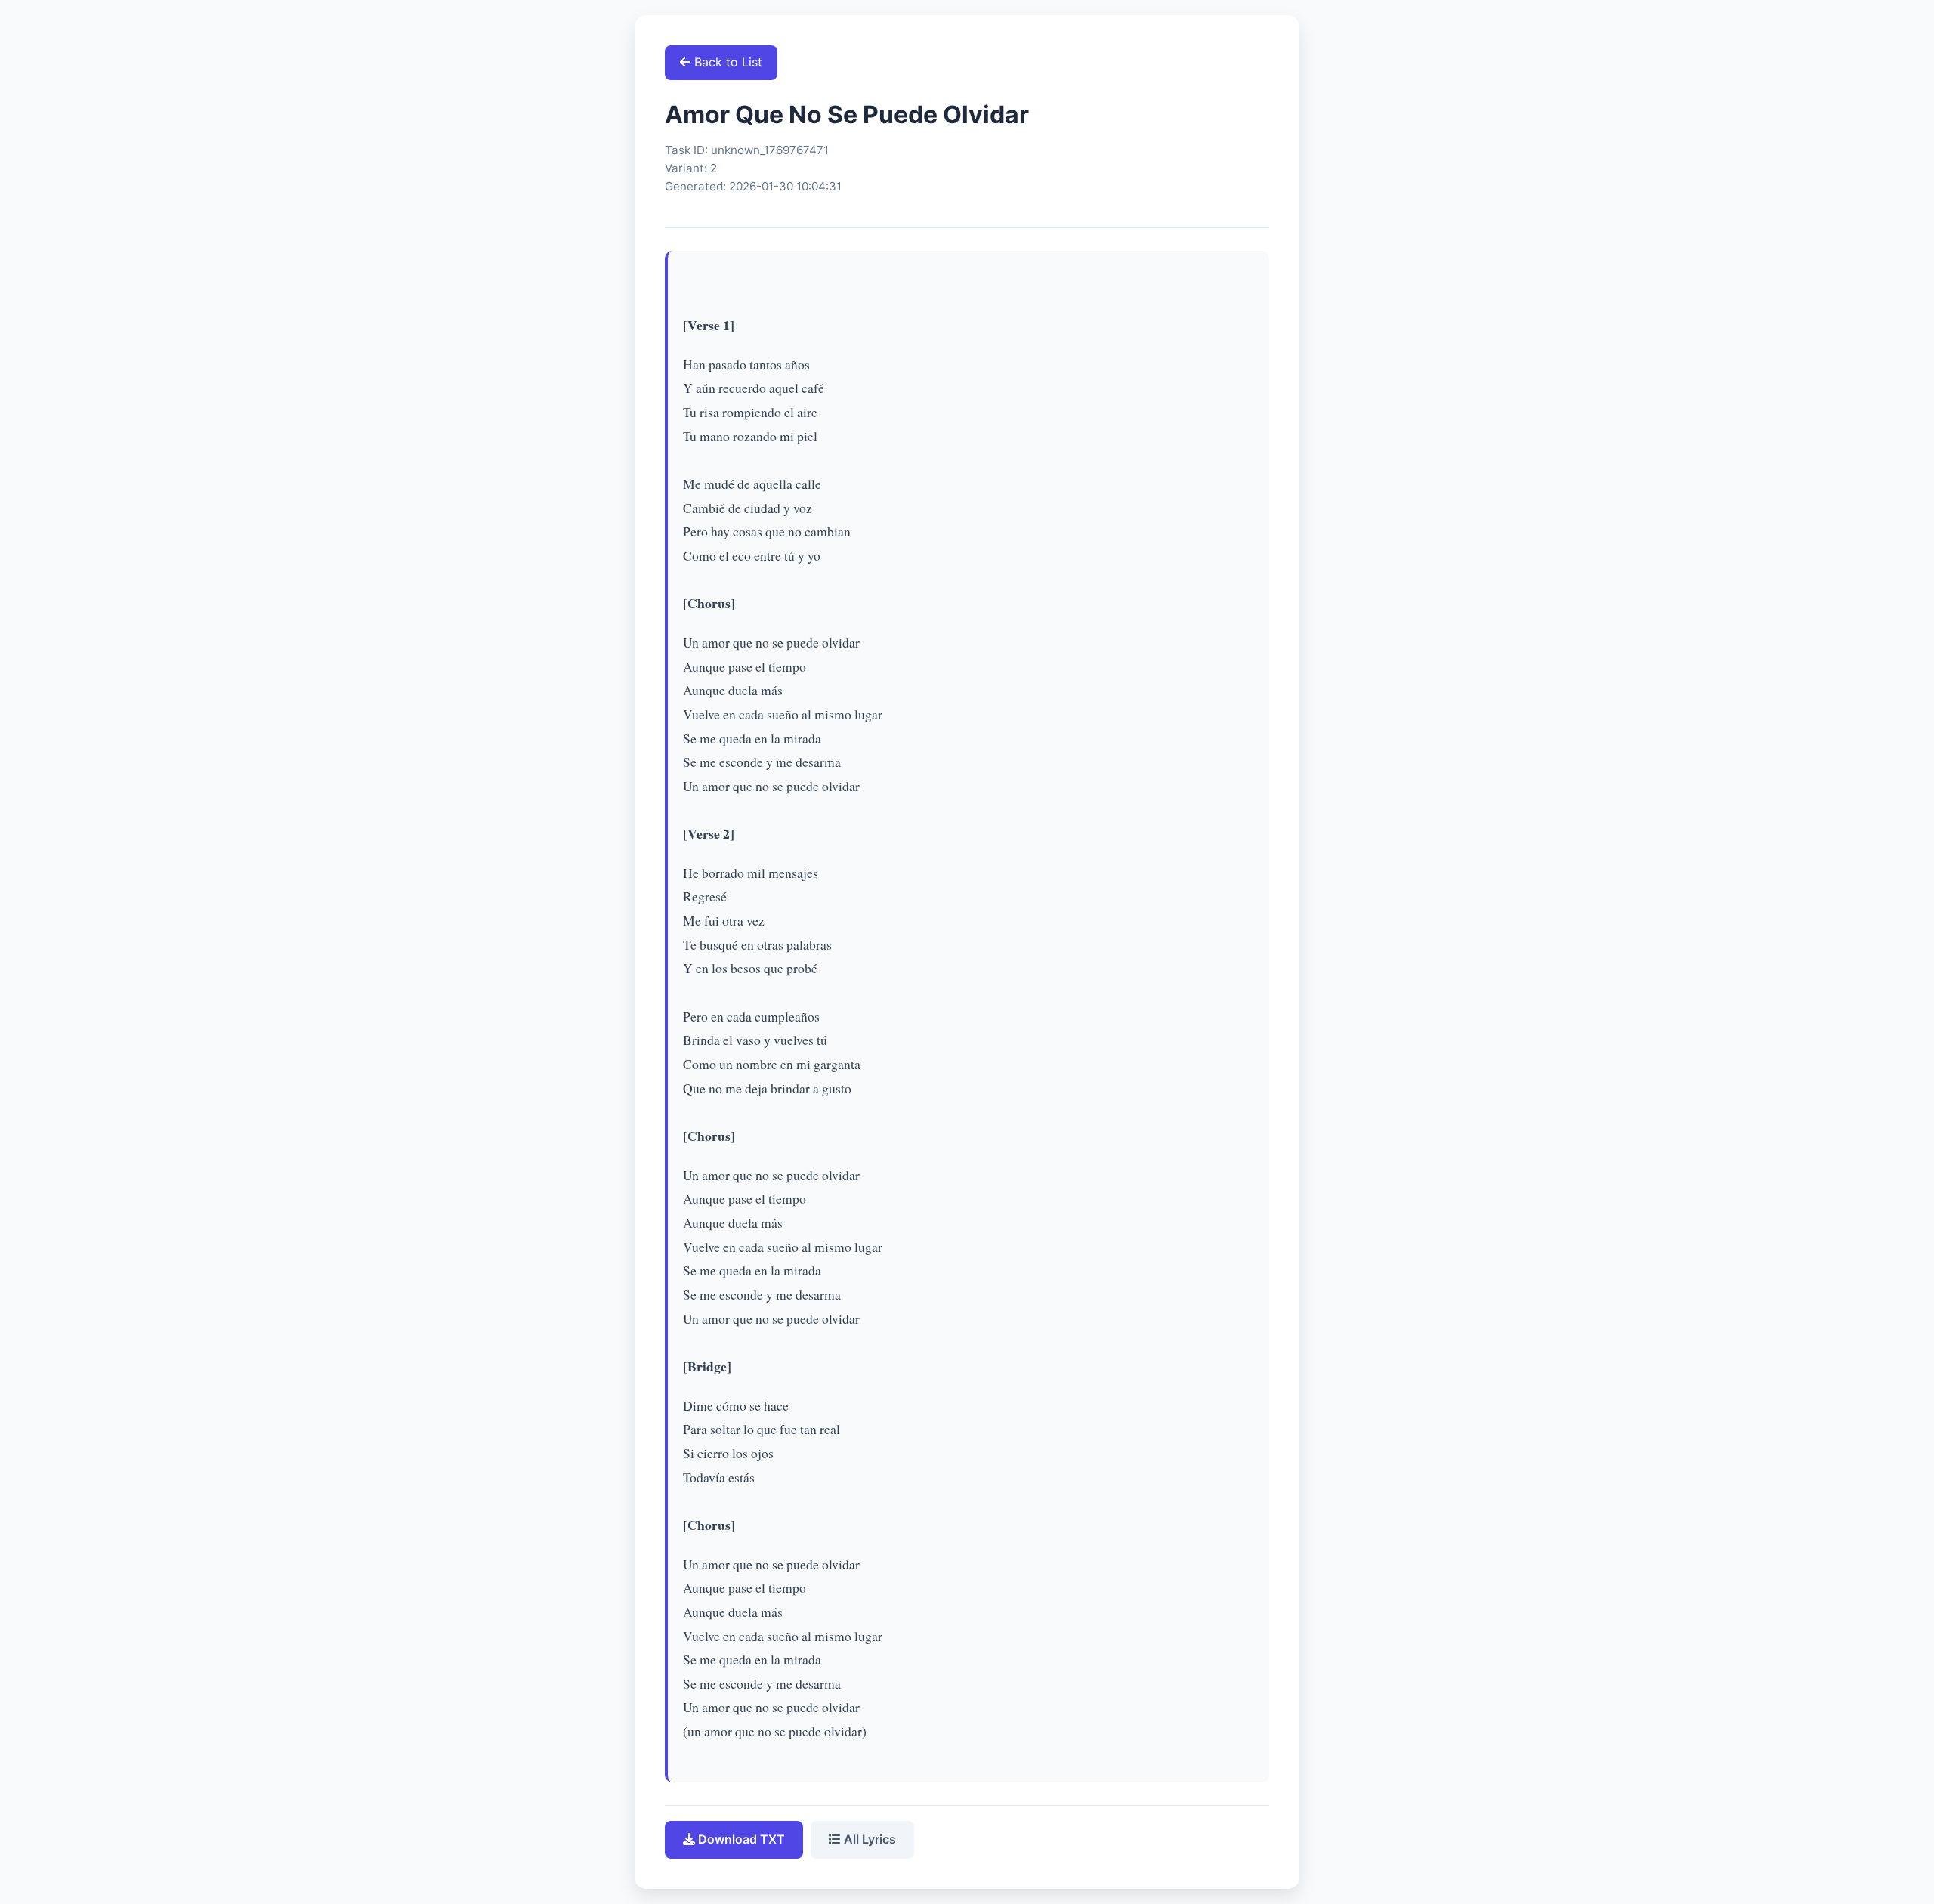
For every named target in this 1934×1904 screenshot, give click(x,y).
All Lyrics (868, 1839)
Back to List (726, 62)
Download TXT (740, 1839)
